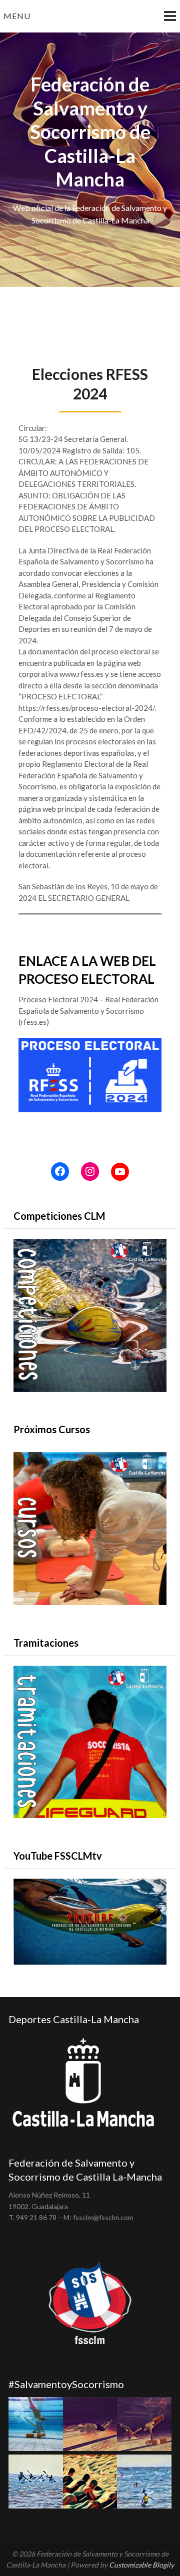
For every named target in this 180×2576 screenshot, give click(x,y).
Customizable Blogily (141, 2565)
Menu (17, 16)
